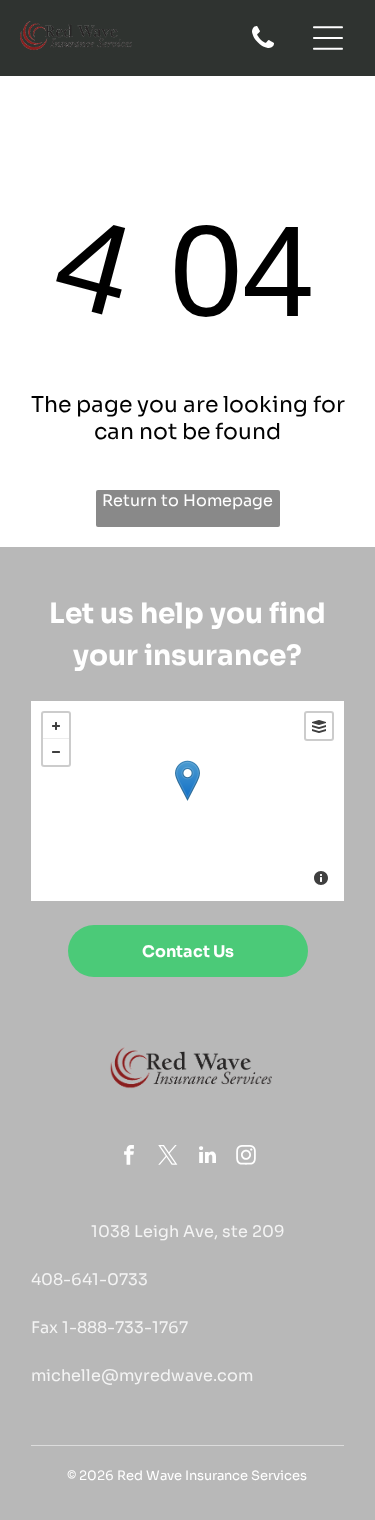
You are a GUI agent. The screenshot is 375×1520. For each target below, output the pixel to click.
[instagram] (246, 1157)
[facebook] (129, 1157)
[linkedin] (207, 1157)
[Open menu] (328, 38)
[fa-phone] (263, 46)
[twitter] (168, 1157)
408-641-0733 (89, 1279)
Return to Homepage (187, 500)
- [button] (56, 752)
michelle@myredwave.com (142, 1375)
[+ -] (187, 801)
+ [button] (56, 726)
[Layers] (319, 726)
